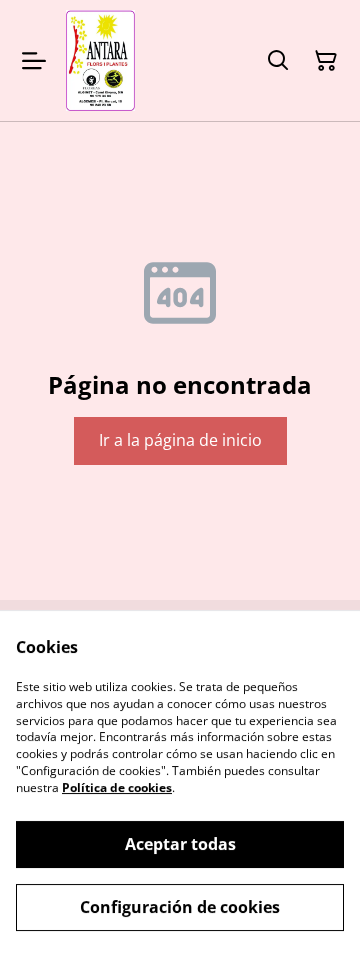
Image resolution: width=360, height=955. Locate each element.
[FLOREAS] (100, 60)
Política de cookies (117, 787)
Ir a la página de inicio (180, 440)
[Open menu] (34, 61)
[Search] (278, 61)
